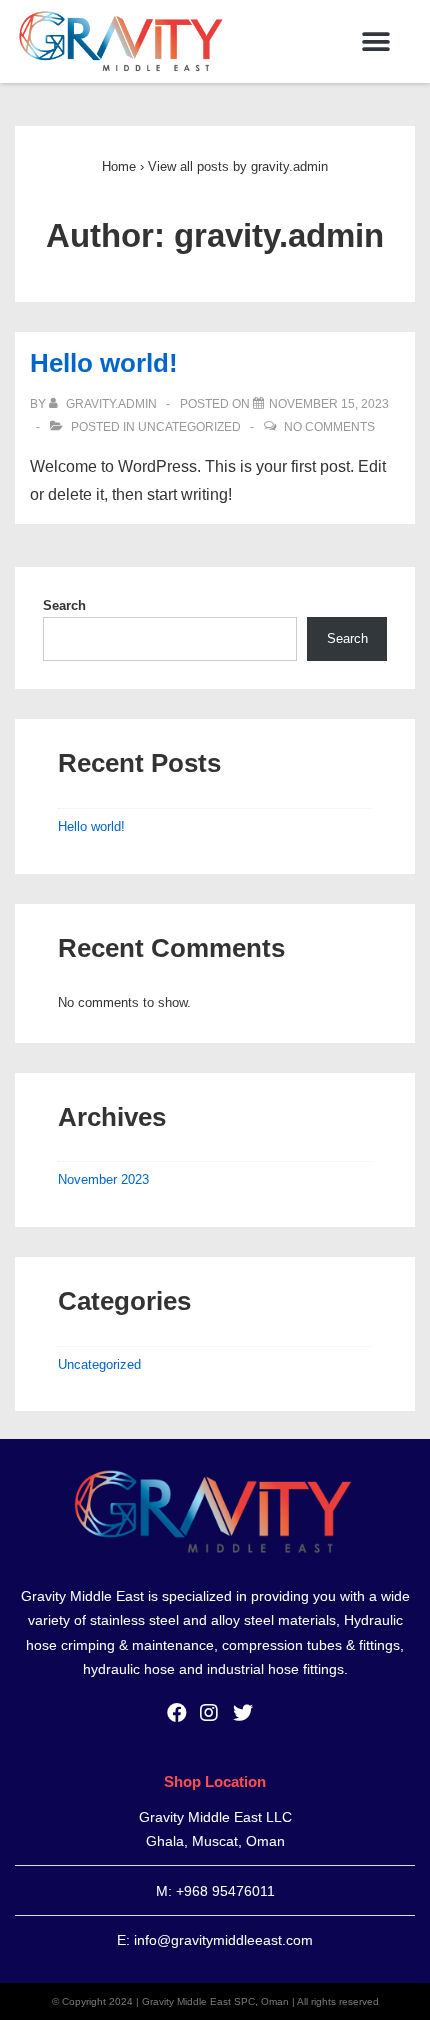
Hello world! (104, 363)
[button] (376, 41)
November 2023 (103, 1179)
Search (64, 605)
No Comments (329, 427)
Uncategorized (189, 427)
